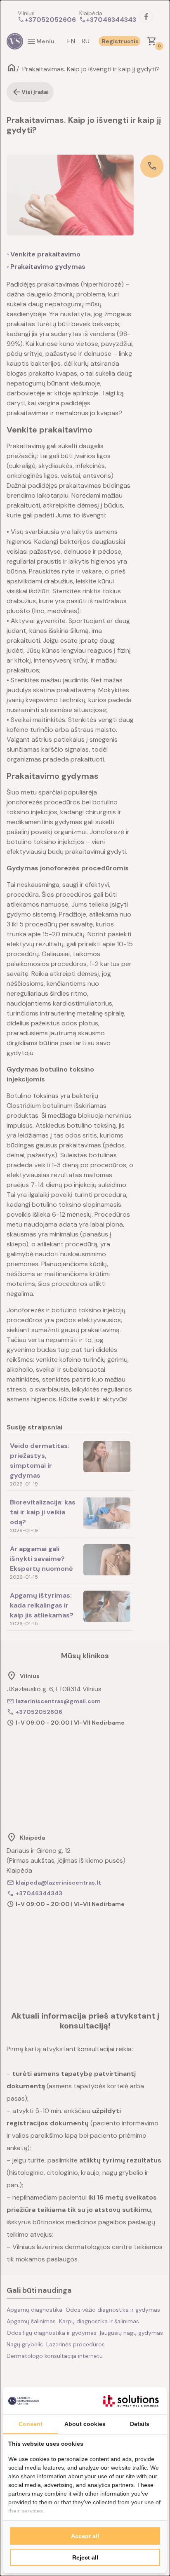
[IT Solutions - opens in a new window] (131, 2401)
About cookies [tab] (85, 2424)
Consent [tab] (31, 2424)
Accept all (85, 2536)
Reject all (85, 2557)
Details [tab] (140, 2424)
